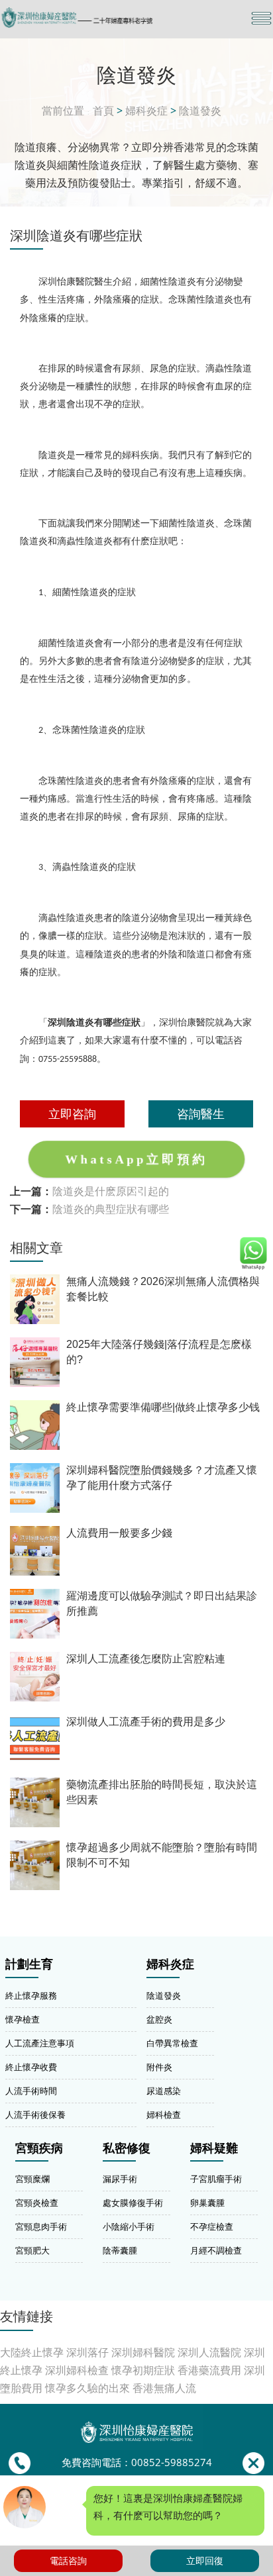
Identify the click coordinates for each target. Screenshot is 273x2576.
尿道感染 (164, 2091)
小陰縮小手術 (129, 2226)
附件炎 (159, 2067)
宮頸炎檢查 (37, 2203)
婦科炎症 (146, 111)
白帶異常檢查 (172, 2043)
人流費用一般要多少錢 (119, 1533)
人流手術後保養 (35, 2115)
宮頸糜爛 (32, 2179)
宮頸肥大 (32, 2250)
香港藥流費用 (209, 2370)
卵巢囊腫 (207, 2203)
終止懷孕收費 (31, 2067)
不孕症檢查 (212, 2226)
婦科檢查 (164, 2115)
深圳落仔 (87, 2352)
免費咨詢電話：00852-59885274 (137, 2462)
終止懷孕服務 (31, 1995)
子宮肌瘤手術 (216, 2179)
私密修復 (127, 2148)
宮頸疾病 (39, 2148)
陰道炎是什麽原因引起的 (111, 1191)
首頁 (103, 111)
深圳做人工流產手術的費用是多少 (146, 1722)
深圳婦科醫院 (143, 2352)
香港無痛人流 (164, 2388)
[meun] (261, 18)
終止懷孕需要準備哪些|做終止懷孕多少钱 (163, 1407)
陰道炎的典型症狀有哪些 (111, 1209)
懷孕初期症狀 (143, 2370)
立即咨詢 (72, 1114)
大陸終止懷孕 (32, 2352)
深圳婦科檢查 (77, 2370)
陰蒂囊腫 (120, 2250)
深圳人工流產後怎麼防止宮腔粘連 (146, 1659)
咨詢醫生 (201, 1114)
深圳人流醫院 (209, 2352)
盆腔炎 (159, 2019)
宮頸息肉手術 (41, 2226)
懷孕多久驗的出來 (87, 2388)
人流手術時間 (31, 2091)
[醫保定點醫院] (95, 18)
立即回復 (205, 2560)
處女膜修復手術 (133, 2203)
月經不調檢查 (216, 2250)
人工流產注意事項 (40, 2043)
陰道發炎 (200, 111)
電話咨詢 (68, 2560)
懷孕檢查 (23, 2019)
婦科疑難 (214, 2148)
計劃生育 (29, 1964)
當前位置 (63, 111)
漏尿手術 (120, 2179)
